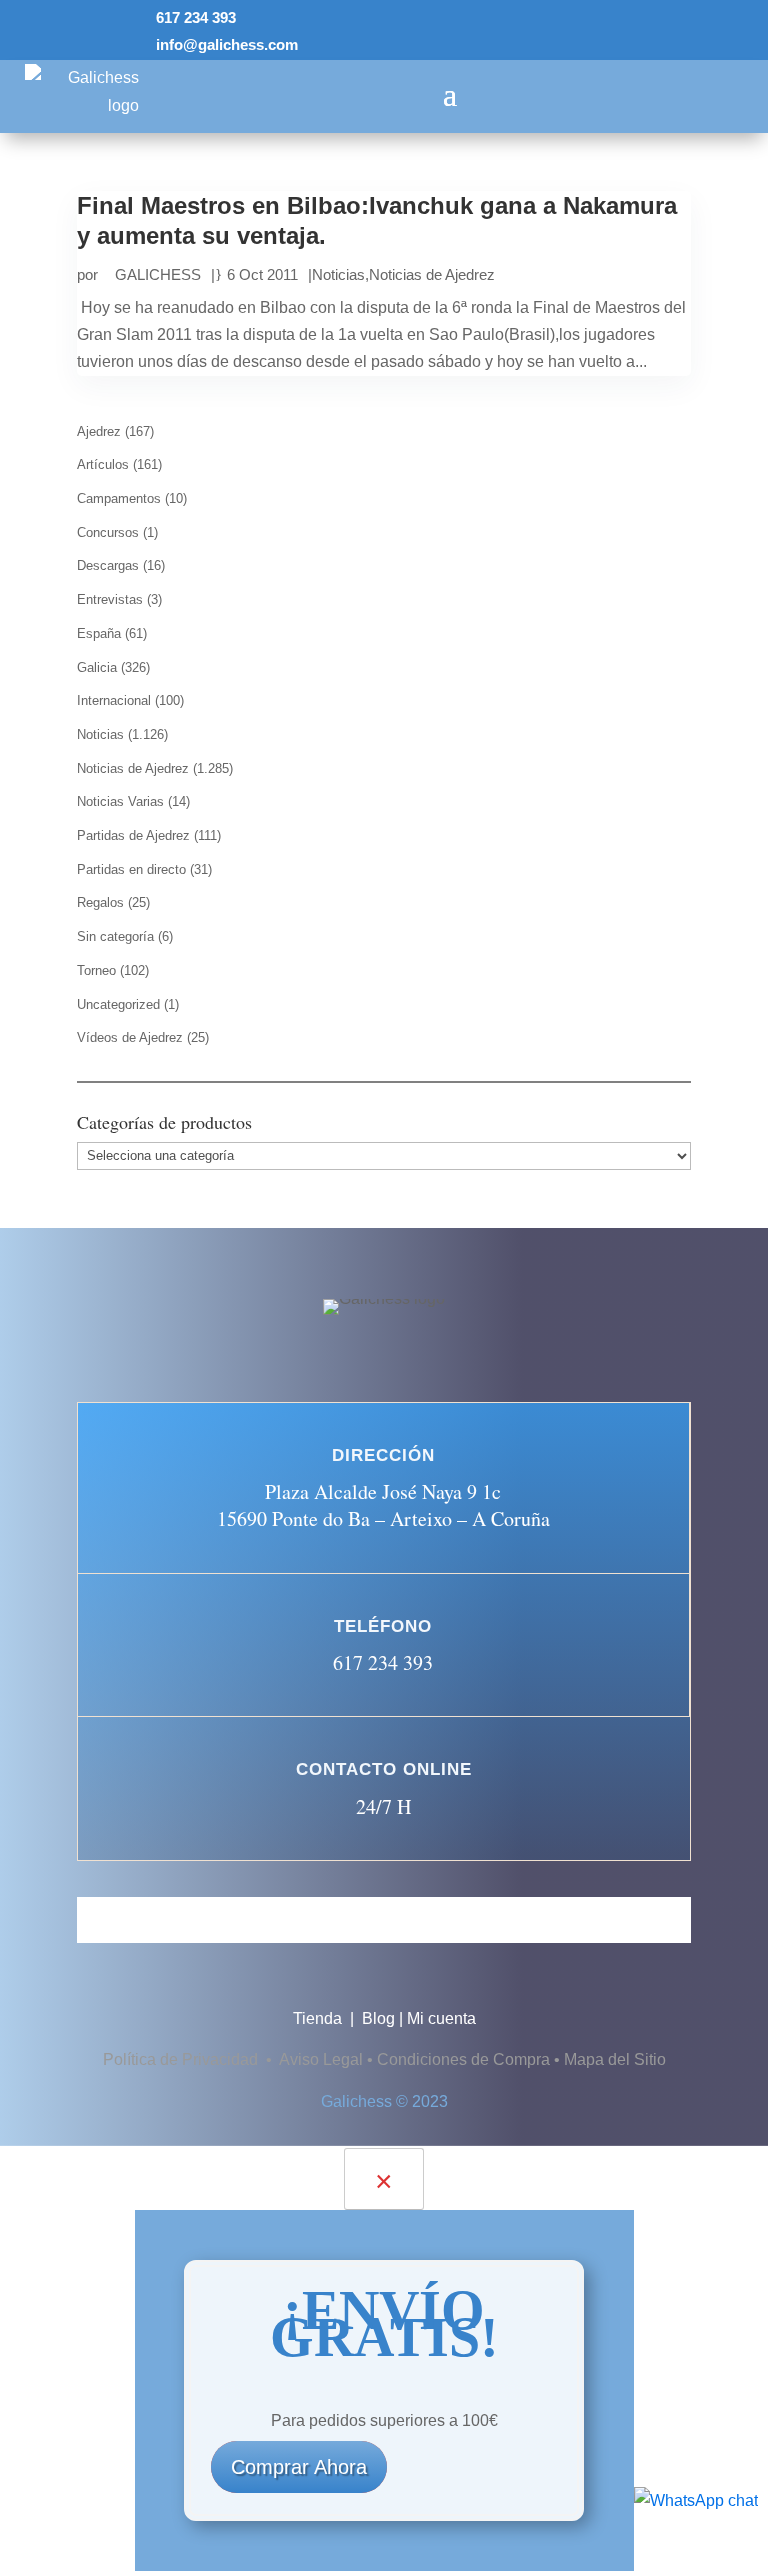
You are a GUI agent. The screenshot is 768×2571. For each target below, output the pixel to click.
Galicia (97, 667)
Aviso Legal (321, 2059)
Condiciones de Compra (463, 2059)
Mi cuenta (441, 2018)
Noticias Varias (120, 801)
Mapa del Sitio (615, 2059)
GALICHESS (158, 274)
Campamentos (119, 498)
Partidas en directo (131, 869)
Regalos (100, 902)
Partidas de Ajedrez (133, 835)
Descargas (108, 565)
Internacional (114, 700)
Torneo (96, 970)
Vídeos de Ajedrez (130, 1037)
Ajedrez (99, 431)
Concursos (108, 532)
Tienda (319, 2018)
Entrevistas (110, 599)
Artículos (103, 464)
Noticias (338, 274)
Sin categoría (115, 936)
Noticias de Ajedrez (432, 274)
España (99, 633)
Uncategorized (118, 1004)
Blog (378, 2018)
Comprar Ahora (299, 2467)
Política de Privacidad (182, 2059)
